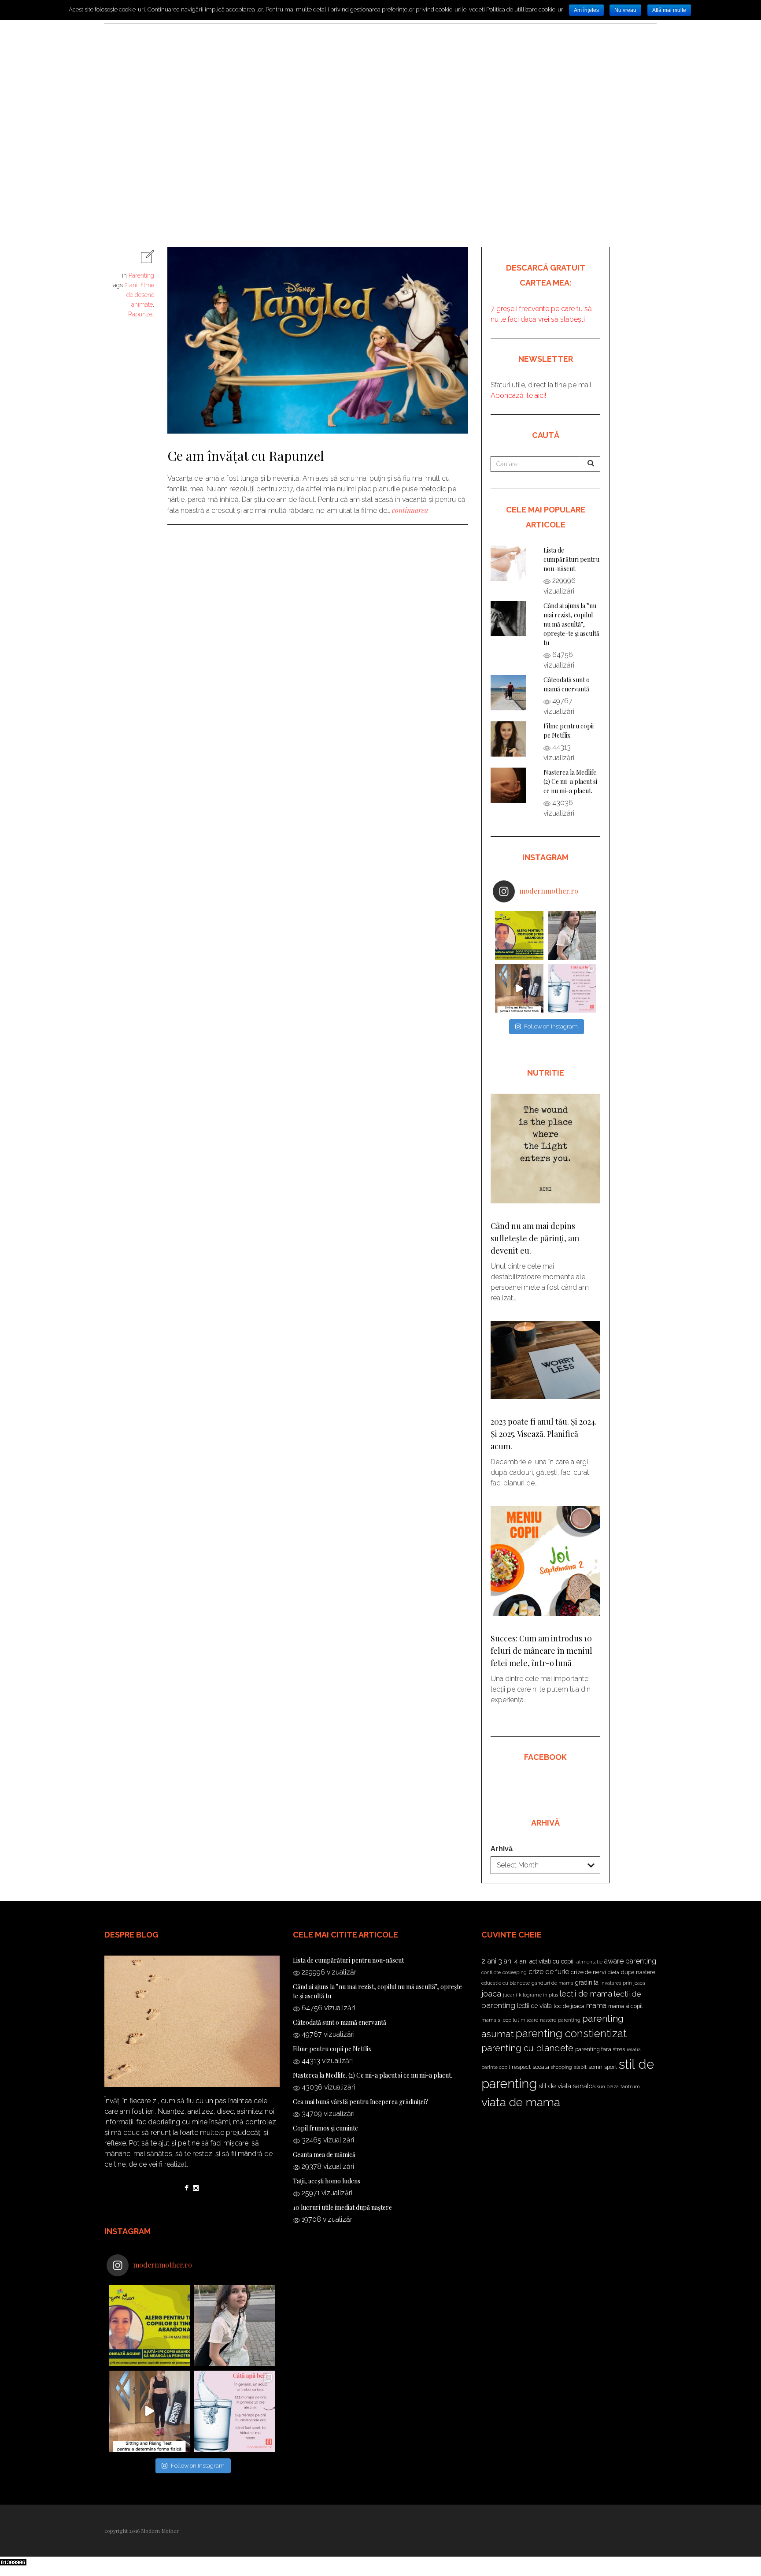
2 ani (131, 285)
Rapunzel (141, 314)
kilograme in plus (538, 1995)
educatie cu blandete (506, 1983)
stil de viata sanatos (567, 2086)
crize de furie (549, 1972)
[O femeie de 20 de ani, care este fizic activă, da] (572, 988)
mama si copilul (500, 2020)
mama (596, 2006)
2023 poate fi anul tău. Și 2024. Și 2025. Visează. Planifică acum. (544, 1434)
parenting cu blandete (527, 2048)
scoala (541, 2067)
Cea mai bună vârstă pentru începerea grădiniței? (360, 2102)
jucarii (510, 1995)
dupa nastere (638, 1972)
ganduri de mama (552, 1983)
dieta (613, 1972)
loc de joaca (569, 2006)
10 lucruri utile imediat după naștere (342, 2207)
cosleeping (515, 1972)
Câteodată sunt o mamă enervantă (340, 2022)
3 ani (505, 1961)
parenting (569, 2020)
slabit (580, 2067)
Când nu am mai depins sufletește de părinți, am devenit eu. (535, 1238)
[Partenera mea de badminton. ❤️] (572, 935)
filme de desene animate (140, 295)
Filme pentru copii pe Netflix (332, 2049)
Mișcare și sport (399, 173)
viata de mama (521, 2102)
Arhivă (502, 1849)
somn (595, 2067)
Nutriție (313, 173)
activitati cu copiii (552, 1961)
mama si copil (625, 2006)
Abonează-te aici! (518, 395)
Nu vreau (625, 10)
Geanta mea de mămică (324, 2155)
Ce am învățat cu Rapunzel (246, 456)
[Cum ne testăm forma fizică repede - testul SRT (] (519, 988)
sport (611, 2067)
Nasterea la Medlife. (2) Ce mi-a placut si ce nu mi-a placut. (571, 781)
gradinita (587, 1982)
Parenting (240, 173)
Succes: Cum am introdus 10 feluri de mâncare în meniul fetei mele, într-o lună (541, 1651)
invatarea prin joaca (623, 1983)
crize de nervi (588, 1972)
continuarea (410, 510)
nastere (548, 2020)
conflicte (491, 1972)
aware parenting (630, 1961)
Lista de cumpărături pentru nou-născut (571, 559)
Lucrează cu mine (502, 173)
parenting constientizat (571, 2033)
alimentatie (589, 1962)
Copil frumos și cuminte (325, 2128)
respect (521, 2067)
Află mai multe (669, 10)
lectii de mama (586, 1994)
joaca (491, 1994)
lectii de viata (534, 2006)
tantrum (630, 2086)
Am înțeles (586, 10)
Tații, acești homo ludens (327, 2181)
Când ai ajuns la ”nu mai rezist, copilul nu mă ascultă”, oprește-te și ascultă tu (571, 624)
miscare (529, 2020)
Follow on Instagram (551, 1026)
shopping (562, 2067)
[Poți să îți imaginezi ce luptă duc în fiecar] (519, 935)
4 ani (521, 1961)
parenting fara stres (600, 2049)
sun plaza (608, 2086)
